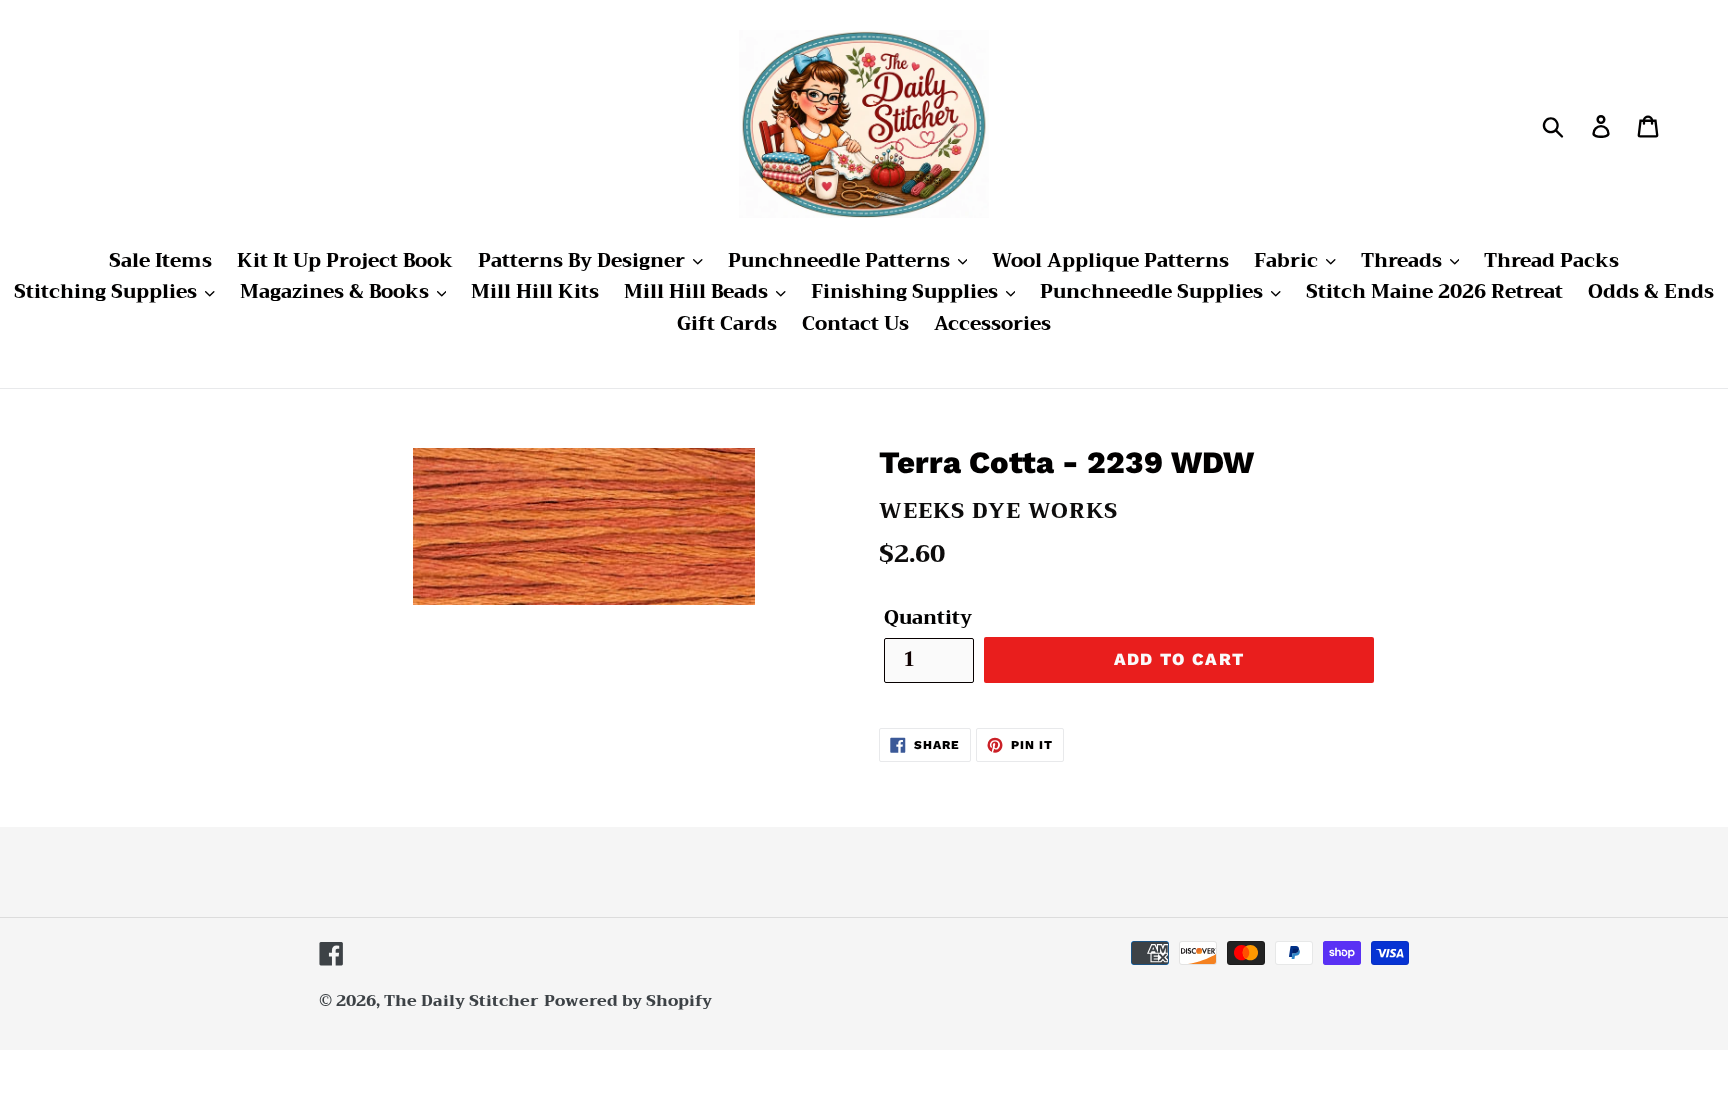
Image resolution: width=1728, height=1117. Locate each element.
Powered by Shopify (628, 1001)
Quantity (928, 618)
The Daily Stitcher (461, 1001)
